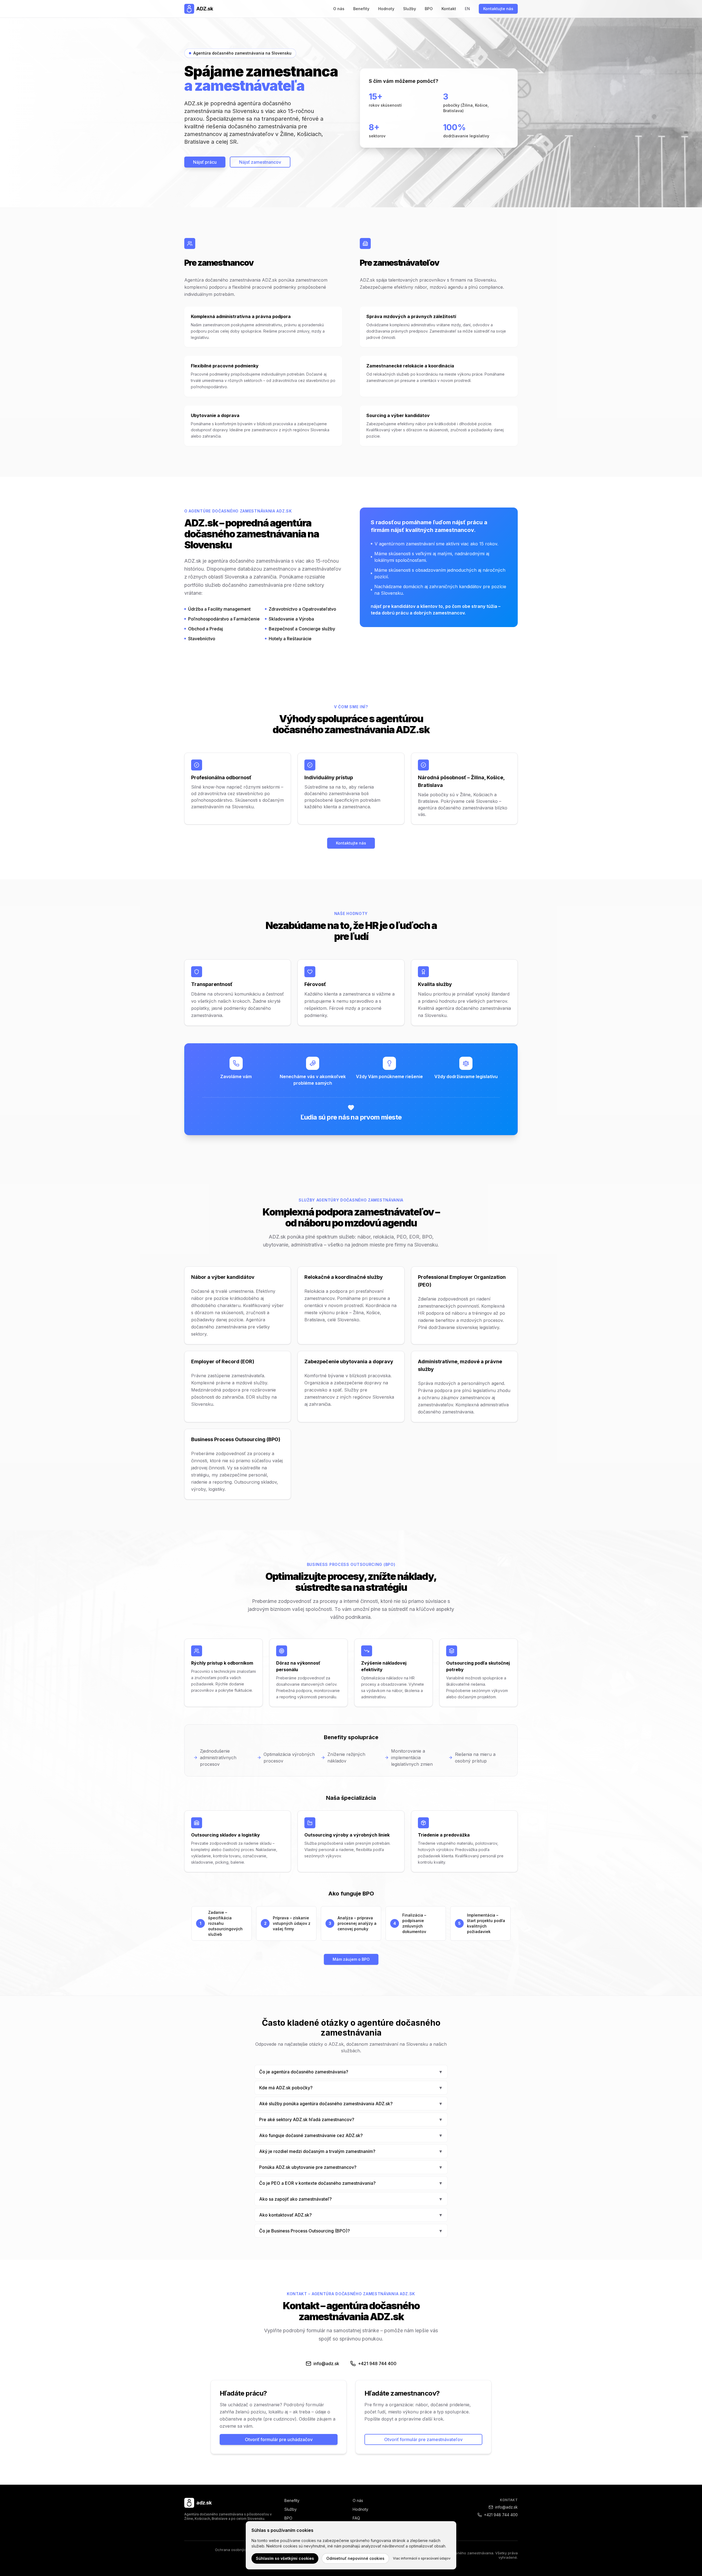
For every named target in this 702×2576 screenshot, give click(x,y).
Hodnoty (386, 9)
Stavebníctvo (202, 639)
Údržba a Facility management (219, 609)
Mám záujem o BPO (351, 1959)
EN (467, 9)
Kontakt (449, 9)
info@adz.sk (506, 2507)
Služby (410, 9)
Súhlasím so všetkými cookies (285, 2558)
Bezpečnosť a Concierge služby (302, 629)
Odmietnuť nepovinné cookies (355, 2558)
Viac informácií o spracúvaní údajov (422, 2558)
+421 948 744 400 (501, 2515)
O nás (339, 9)
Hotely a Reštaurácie (290, 639)
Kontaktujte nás (498, 9)
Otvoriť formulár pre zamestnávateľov (423, 2439)
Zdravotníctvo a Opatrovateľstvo (302, 609)
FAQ (356, 2518)
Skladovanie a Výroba (291, 619)
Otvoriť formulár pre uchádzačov (279, 2439)
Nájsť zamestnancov (260, 162)
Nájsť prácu (205, 162)
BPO (429, 9)
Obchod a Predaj (206, 629)
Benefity (361, 9)
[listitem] (351, 2072)
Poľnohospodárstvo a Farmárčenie (224, 619)
